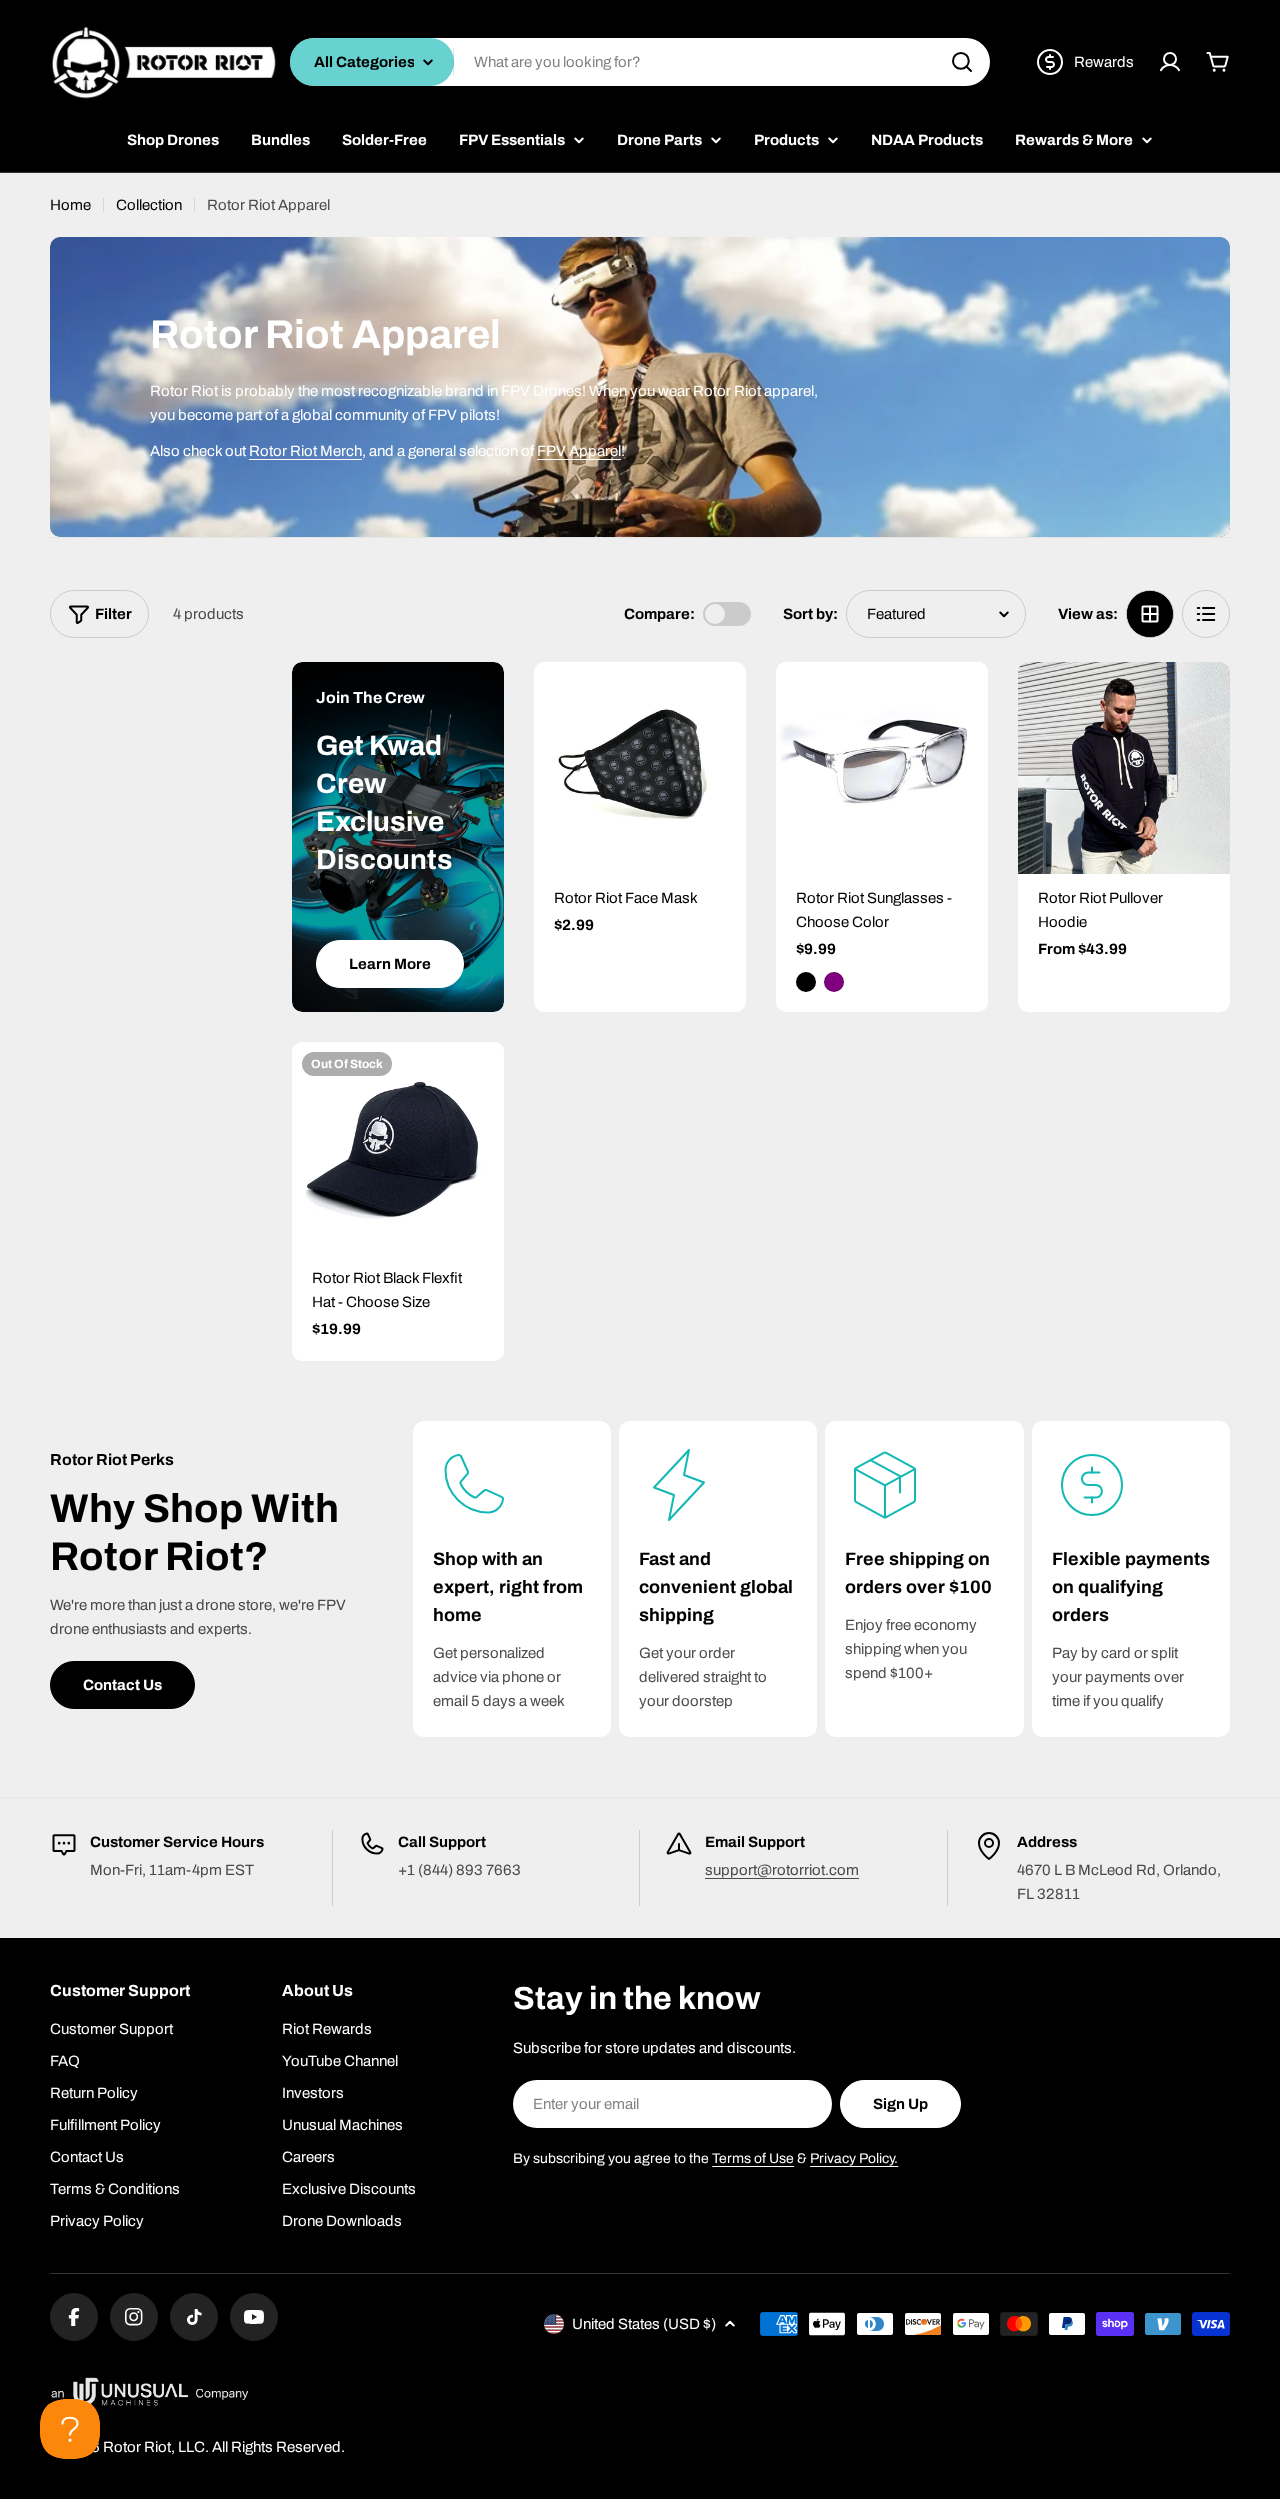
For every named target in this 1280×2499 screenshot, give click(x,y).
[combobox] (640, 62)
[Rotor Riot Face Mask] (640, 768)
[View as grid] (1150, 614)
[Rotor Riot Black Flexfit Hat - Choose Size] (398, 1148)
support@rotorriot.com (782, 1870)
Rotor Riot (137, 2447)
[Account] (1170, 62)
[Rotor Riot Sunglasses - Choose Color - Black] (806, 982)
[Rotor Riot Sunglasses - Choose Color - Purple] (834, 982)
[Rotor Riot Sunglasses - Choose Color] (882, 768)
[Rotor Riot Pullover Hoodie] (1124, 768)
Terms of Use (753, 2158)
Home (70, 205)
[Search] (962, 62)
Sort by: (810, 614)
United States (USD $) (644, 2324)
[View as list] (1206, 614)
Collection (149, 205)
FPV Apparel (579, 451)
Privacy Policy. (854, 2158)
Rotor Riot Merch (305, 451)
